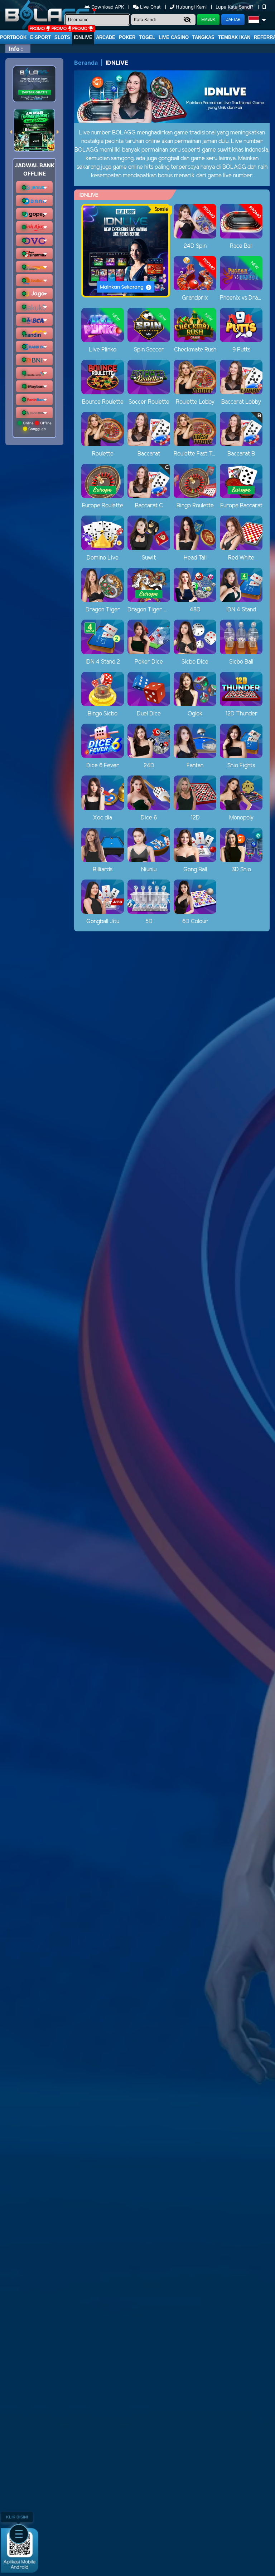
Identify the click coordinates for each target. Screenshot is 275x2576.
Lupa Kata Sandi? (235, 7)
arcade (106, 37)
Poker (127, 37)
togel (147, 37)
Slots (62, 37)
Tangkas (203, 37)
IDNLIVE (83, 37)
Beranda (86, 63)
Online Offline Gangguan (37, 426)
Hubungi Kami (191, 7)
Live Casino (174, 37)
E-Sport (40, 37)
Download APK (108, 7)
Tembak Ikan (234, 37)
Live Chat (150, 7)
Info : (16, 49)
